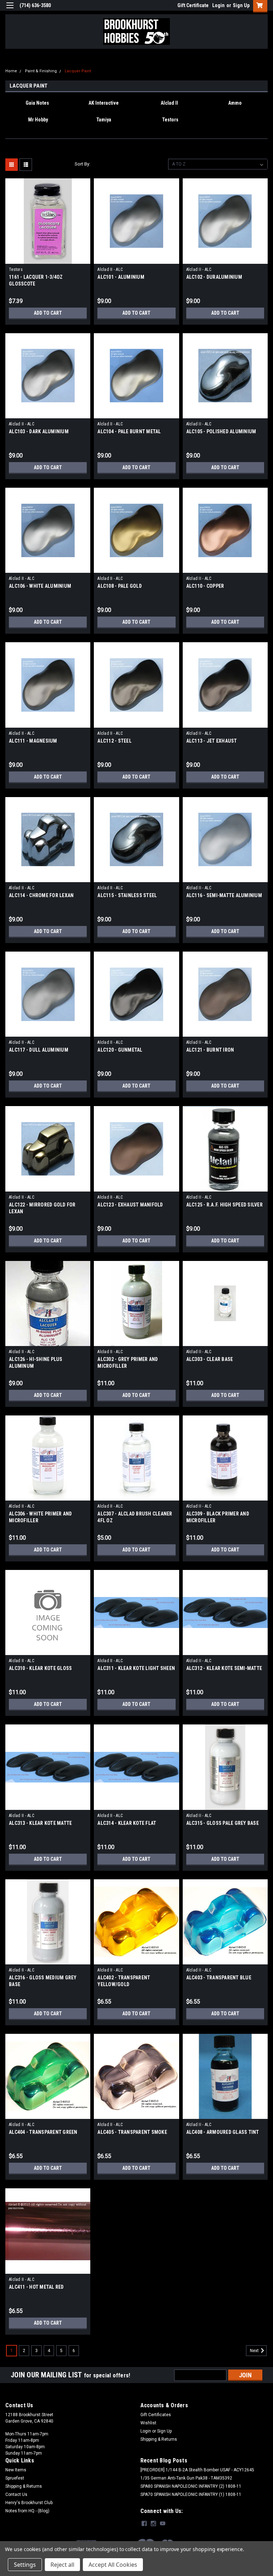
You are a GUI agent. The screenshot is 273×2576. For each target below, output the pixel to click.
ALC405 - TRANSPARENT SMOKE (132, 2132)
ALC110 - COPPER (205, 586)
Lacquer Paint (78, 71)
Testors (16, 269)
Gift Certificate (193, 5)
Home (11, 71)
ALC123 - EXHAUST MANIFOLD (130, 1205)
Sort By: (82, 164)
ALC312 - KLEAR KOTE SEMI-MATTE (224, 1668)
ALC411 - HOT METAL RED (36, 2287)
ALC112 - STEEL (114, 741)
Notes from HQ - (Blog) (27, 2511)
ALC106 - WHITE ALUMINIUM (40, 586)
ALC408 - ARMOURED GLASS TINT (223, 2132)
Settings (25, 2565)
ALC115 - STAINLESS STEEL (127, 895)
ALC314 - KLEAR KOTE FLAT (127, 1823)
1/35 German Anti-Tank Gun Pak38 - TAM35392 (186, 2478)
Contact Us (16, 2494)
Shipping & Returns (159, 2439)
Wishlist (148, 2423)
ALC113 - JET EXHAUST (212, 741)
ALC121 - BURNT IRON (210, 1050)
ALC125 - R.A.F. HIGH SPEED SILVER (224, 1205)
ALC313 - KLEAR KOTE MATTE (40, 1823)
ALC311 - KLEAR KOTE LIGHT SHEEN (136, 1668)
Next (255, 2351)
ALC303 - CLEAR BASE (210, 1359)
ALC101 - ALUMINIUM (121, 277)
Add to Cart (48, 313)
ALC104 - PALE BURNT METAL (129, 431)
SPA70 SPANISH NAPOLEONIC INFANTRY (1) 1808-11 (191, 2494)
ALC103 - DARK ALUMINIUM (39, 431)
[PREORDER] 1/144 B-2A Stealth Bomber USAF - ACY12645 (197, 2470)
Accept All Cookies (113, 2565)
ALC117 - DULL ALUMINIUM (39, 1050)
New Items (16, 2470)
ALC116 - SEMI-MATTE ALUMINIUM (224, 895)
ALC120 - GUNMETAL (120, 1050)
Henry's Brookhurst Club (29, 2503)
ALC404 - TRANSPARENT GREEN (43, 2132)
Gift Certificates (156, 2415)
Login (218, 5)
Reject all (62, 2565)
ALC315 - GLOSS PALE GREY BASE (223, 1823)
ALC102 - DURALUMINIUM (214, 277)
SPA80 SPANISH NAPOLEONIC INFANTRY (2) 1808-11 (191, 2486)
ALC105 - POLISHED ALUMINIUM (221, 431)
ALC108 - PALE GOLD (120, 586)
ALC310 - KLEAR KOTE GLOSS (40, 1668)
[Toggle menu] (10, 10)
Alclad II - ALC (110, 269)
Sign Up (241, 5)
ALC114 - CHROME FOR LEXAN (41, 895)
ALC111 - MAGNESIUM (33, 741)
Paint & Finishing (41, 71)
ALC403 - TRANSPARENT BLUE (219, 1978)
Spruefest (15, 2478)
